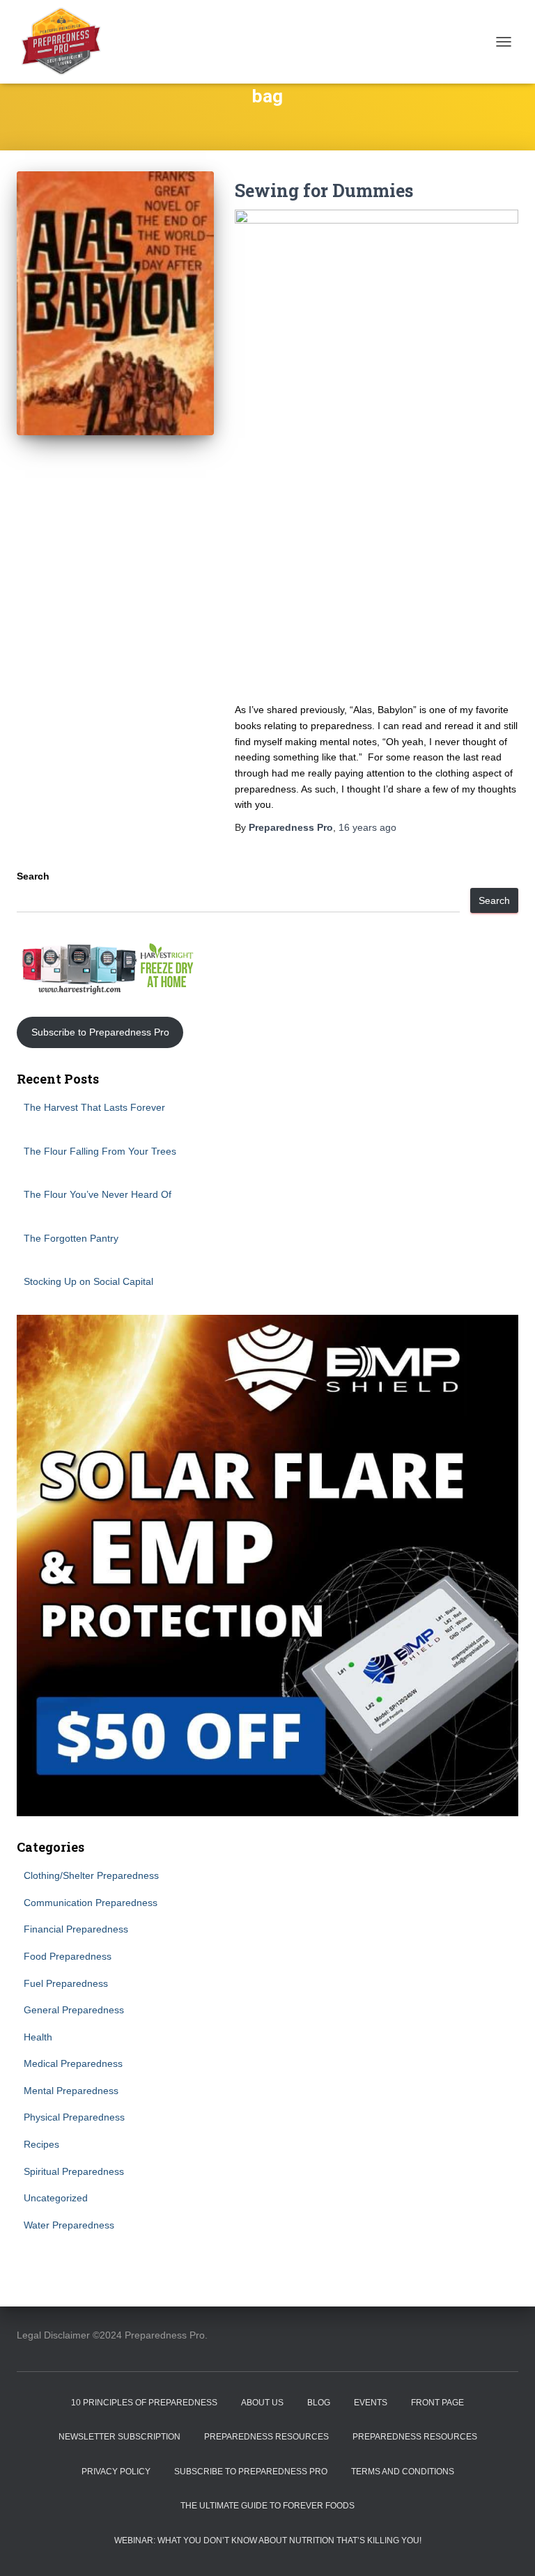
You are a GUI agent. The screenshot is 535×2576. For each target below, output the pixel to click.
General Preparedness (74, 2010)
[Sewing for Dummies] (115, 303)
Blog (319, 2403)
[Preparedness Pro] (66, 42)
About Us (262, 2403)
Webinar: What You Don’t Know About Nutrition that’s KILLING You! (268, 2540)
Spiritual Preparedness (74, 2171)
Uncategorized (56, 2198)
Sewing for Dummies (324, 190)
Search (33, 876)
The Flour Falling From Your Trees (100, 1151)
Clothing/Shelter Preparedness (91, 1875)
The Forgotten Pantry (71, 1238)
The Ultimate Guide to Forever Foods (267, 2506)
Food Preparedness (68, 1956)
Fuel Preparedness (66, 1983)
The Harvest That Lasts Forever (94, 1107)
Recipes (41, 2144)
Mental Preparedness (71, 2091)
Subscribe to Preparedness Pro (100, 1032)
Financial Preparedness (76, 1929)
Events (371, 2403)
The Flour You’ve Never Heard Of (98, 1194)
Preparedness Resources (266, 2437)
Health (38, 2037)
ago (367, 827)
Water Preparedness (69, 2225)
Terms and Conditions (403, 2472)
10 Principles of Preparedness (144, 2403)
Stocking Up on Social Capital (88, 1281)
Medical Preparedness (73, 2063)
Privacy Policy (116, 2472)
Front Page (437, 2403)
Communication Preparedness (91, 1903)
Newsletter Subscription (119, 2437)
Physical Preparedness (74, 2117)
